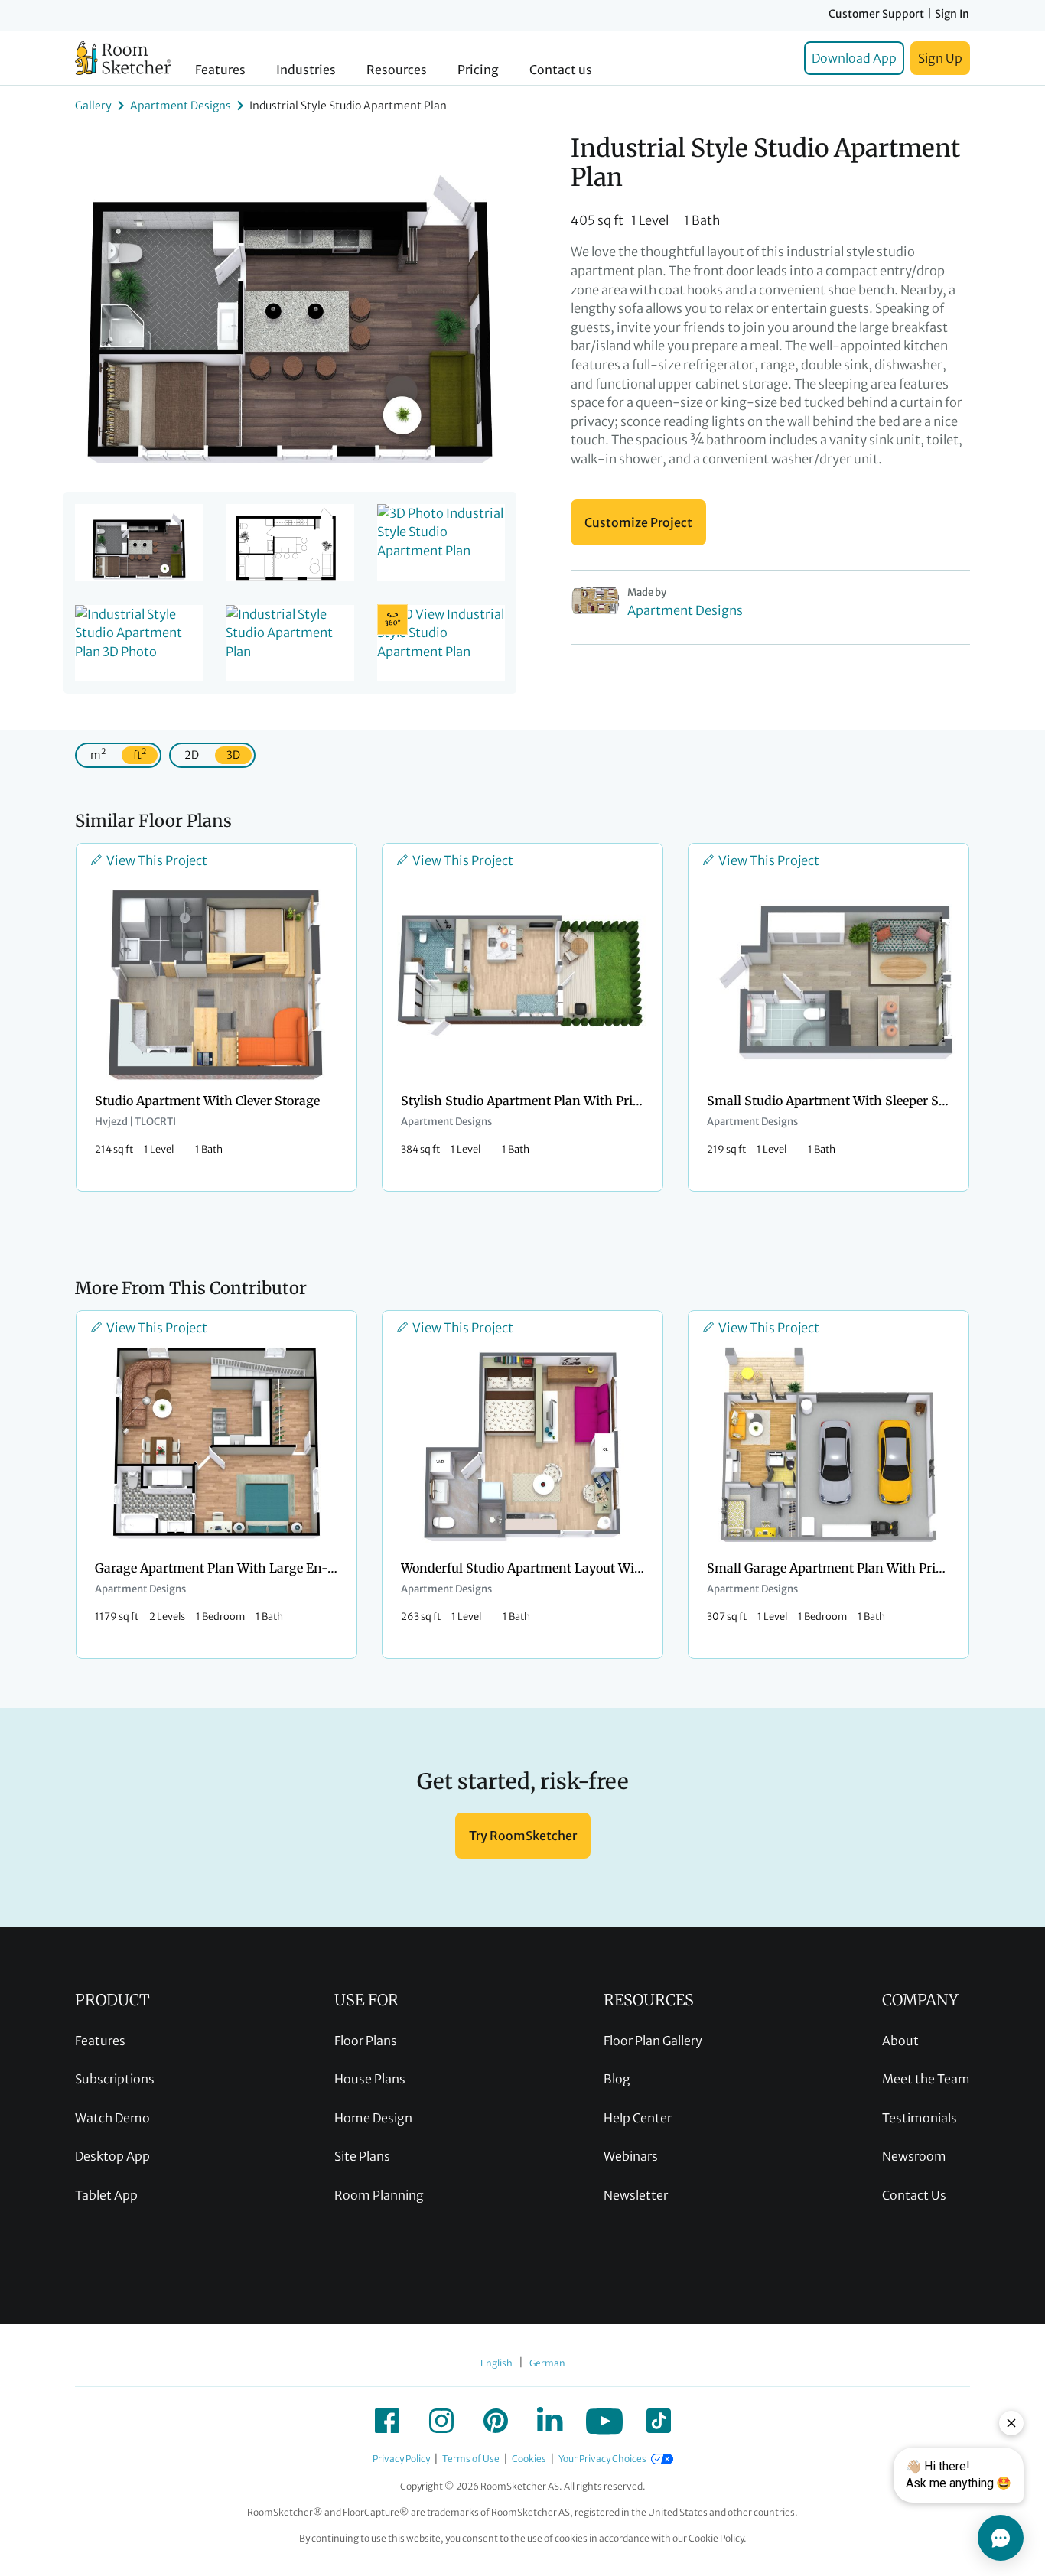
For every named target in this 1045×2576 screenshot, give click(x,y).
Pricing (478, 70)
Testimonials (920, 2118)
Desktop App (112, 2156)
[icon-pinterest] (496, 2421)
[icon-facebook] (387, 2421)
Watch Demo (112, 2118)
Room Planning (379, 2195)
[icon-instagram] (441, 2421)
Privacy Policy (401, 2459)
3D (233, 755)
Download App (854, 58)
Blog (617, 2079)
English (496, 2363)
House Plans (370, 2079)
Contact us (561, 70)
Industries (306, 70)
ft (140, 754)
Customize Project (638, 522)
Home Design (373, 2118)
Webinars (631, 2156)
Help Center (638, 2118)
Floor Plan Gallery (653, 2041)
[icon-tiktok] (659, 2421)
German (547, 2363)
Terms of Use (471, 2459)
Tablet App (106, 2195)
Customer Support (876, 14)
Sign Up (940, 58)
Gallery (93, 106)
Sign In (952, 14)
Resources (397, 70)
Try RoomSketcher (523, 1836)
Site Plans (362, 2156)
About (900, 2041)
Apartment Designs (181, 106)
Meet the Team (926, 2079)
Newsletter (636, 2195)
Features (220, 70)
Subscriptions (115, 2079)
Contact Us (914, 2195)
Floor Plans (366, 2041)
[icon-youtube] (604, 2421)
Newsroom (914, 2156)
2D (192, 755)
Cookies (529, 2459)
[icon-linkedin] (550, 2421)
